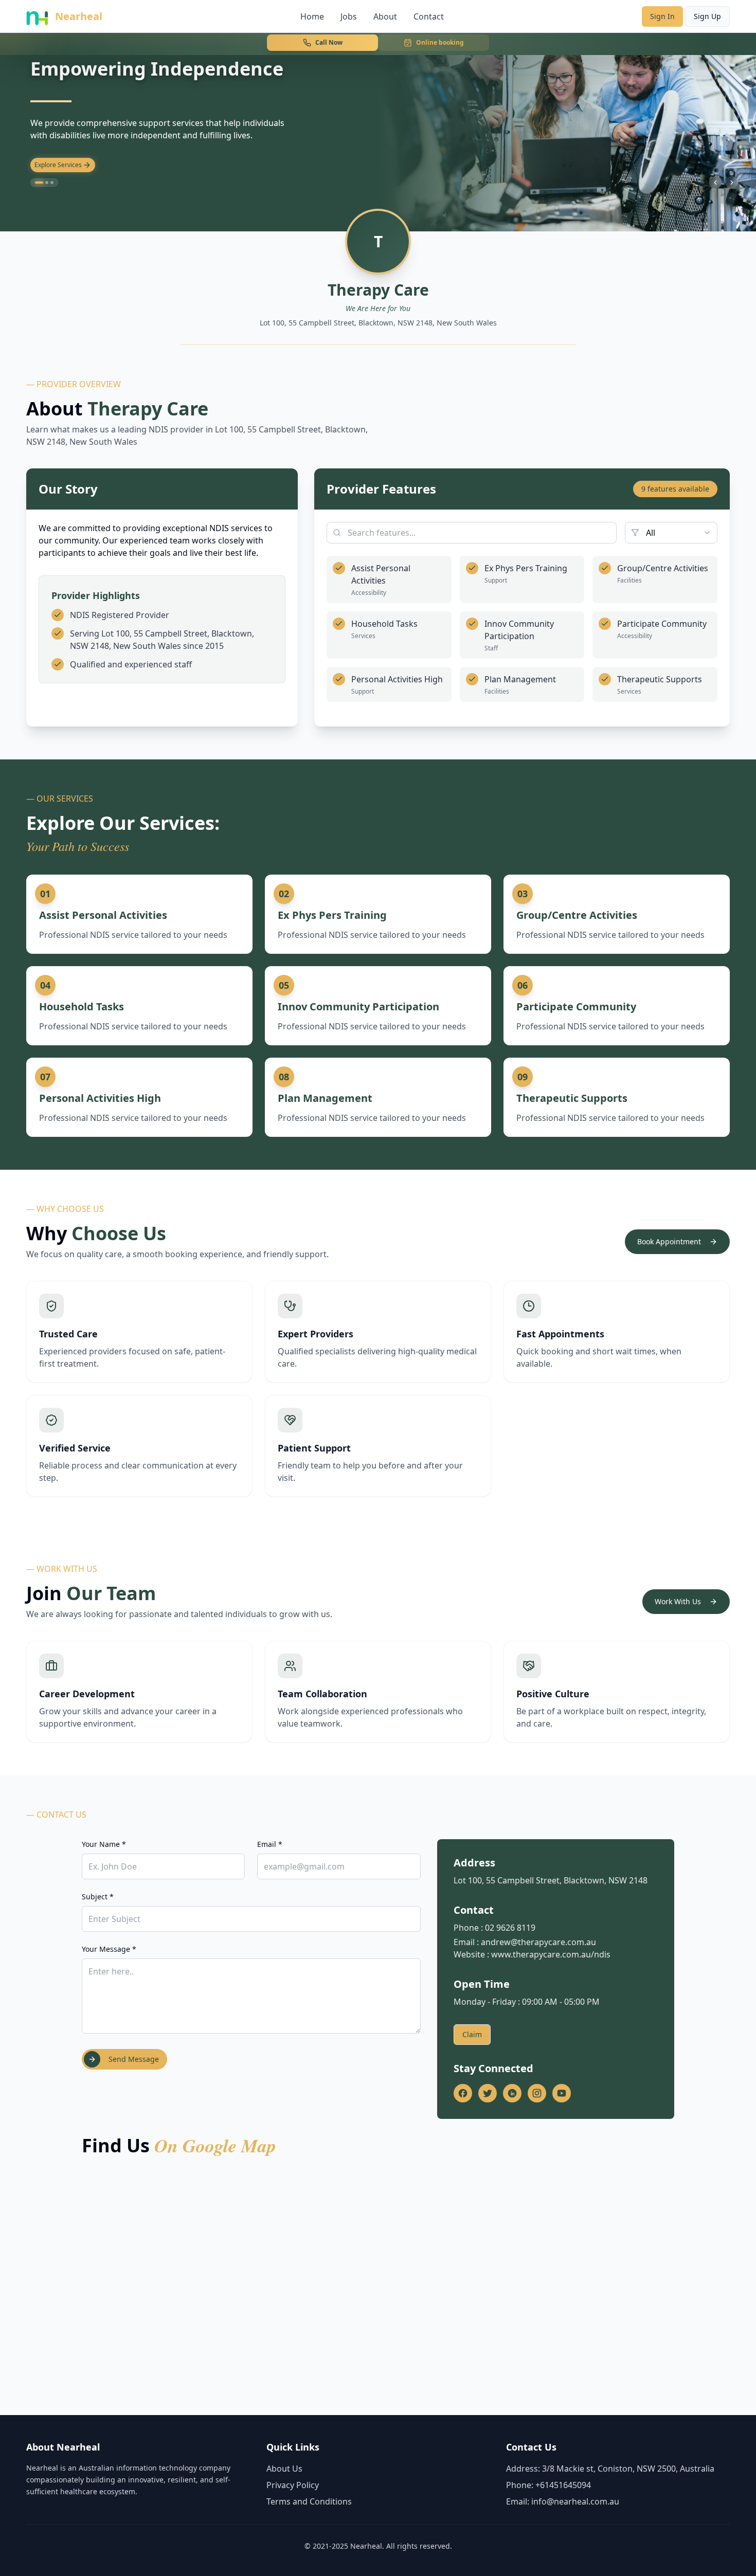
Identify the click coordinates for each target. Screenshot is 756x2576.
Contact (429, 16)
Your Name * (104, 1844)
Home (312, 16)
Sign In (662, 16)
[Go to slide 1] (37, 183)
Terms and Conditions (309, 2501)
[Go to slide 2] (44, 183)
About (385, 16)
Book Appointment (669, 1241)
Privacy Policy (293, 2485)
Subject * (98, 1897)
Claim (472, 2034)
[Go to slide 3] (52, 183)
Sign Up (707, 16)
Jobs (349, 16)
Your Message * (109, 1949)
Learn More (51, 165)
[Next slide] (732, 183)
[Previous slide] (715, 183)
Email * (270, 1844)
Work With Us (678, 1601)
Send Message (134, 2059)
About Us (284, 2469)
